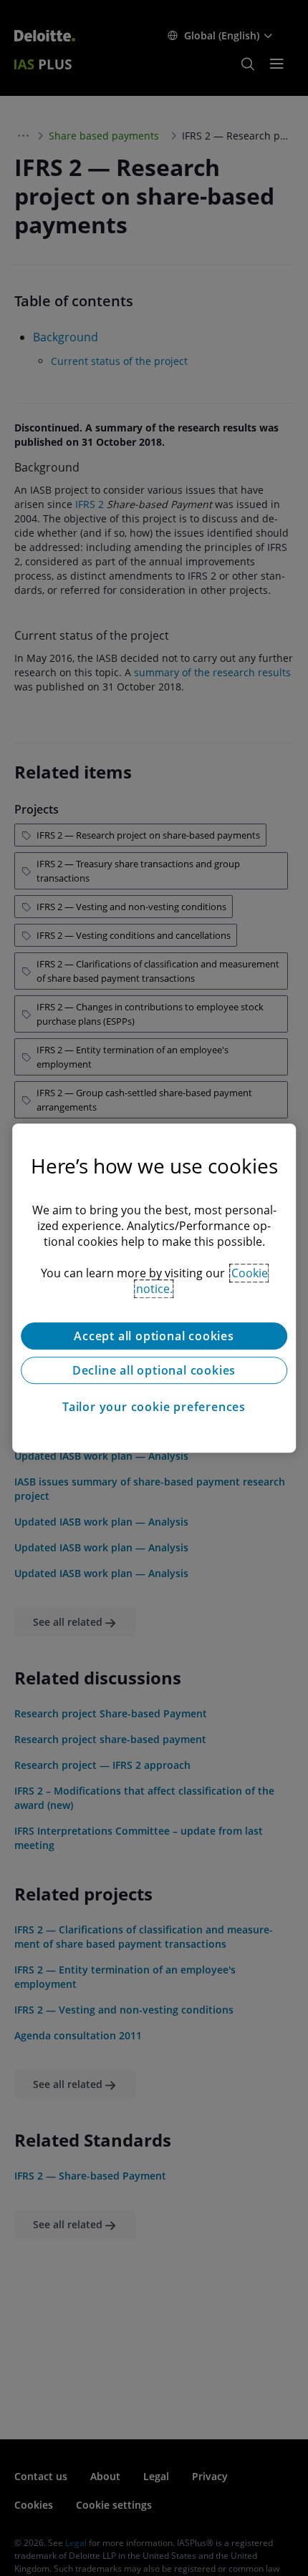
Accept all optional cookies (154, 1336)
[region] (154, 1288)
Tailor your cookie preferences (154, 1407)
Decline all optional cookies (154, 1370)
